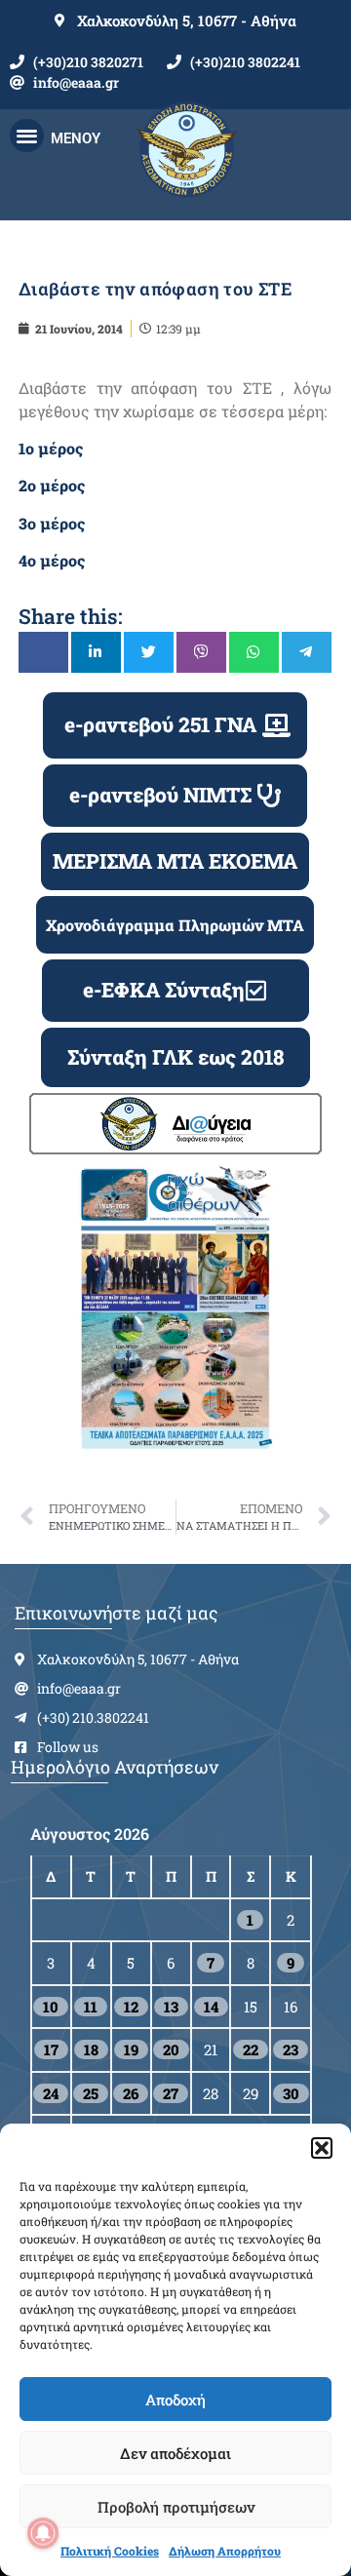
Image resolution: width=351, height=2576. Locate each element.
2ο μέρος (52, 485)
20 (171, 2049)
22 (251, 2049)
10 (51, 2007)
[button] (322, 2148)
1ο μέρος (51, 448)
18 (91, 2049)
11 (91, 2007)
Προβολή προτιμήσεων (176, 2507)
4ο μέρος (52, 560)
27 (171, 2093)
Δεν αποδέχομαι (175, 2453)
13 (171, 2007)
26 (131, 2093)
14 (211, 2007)
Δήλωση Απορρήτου (225, 2551)
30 (291, 2093)
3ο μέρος (52, 523)
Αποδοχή (175, 2400)
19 (131, 2049)
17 (51, 2049)
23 (291, 2049)
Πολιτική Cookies (110, 2551)
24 (51, 2093)
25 (91, 2093)
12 (131, 2007)
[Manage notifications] (43, 2533)
